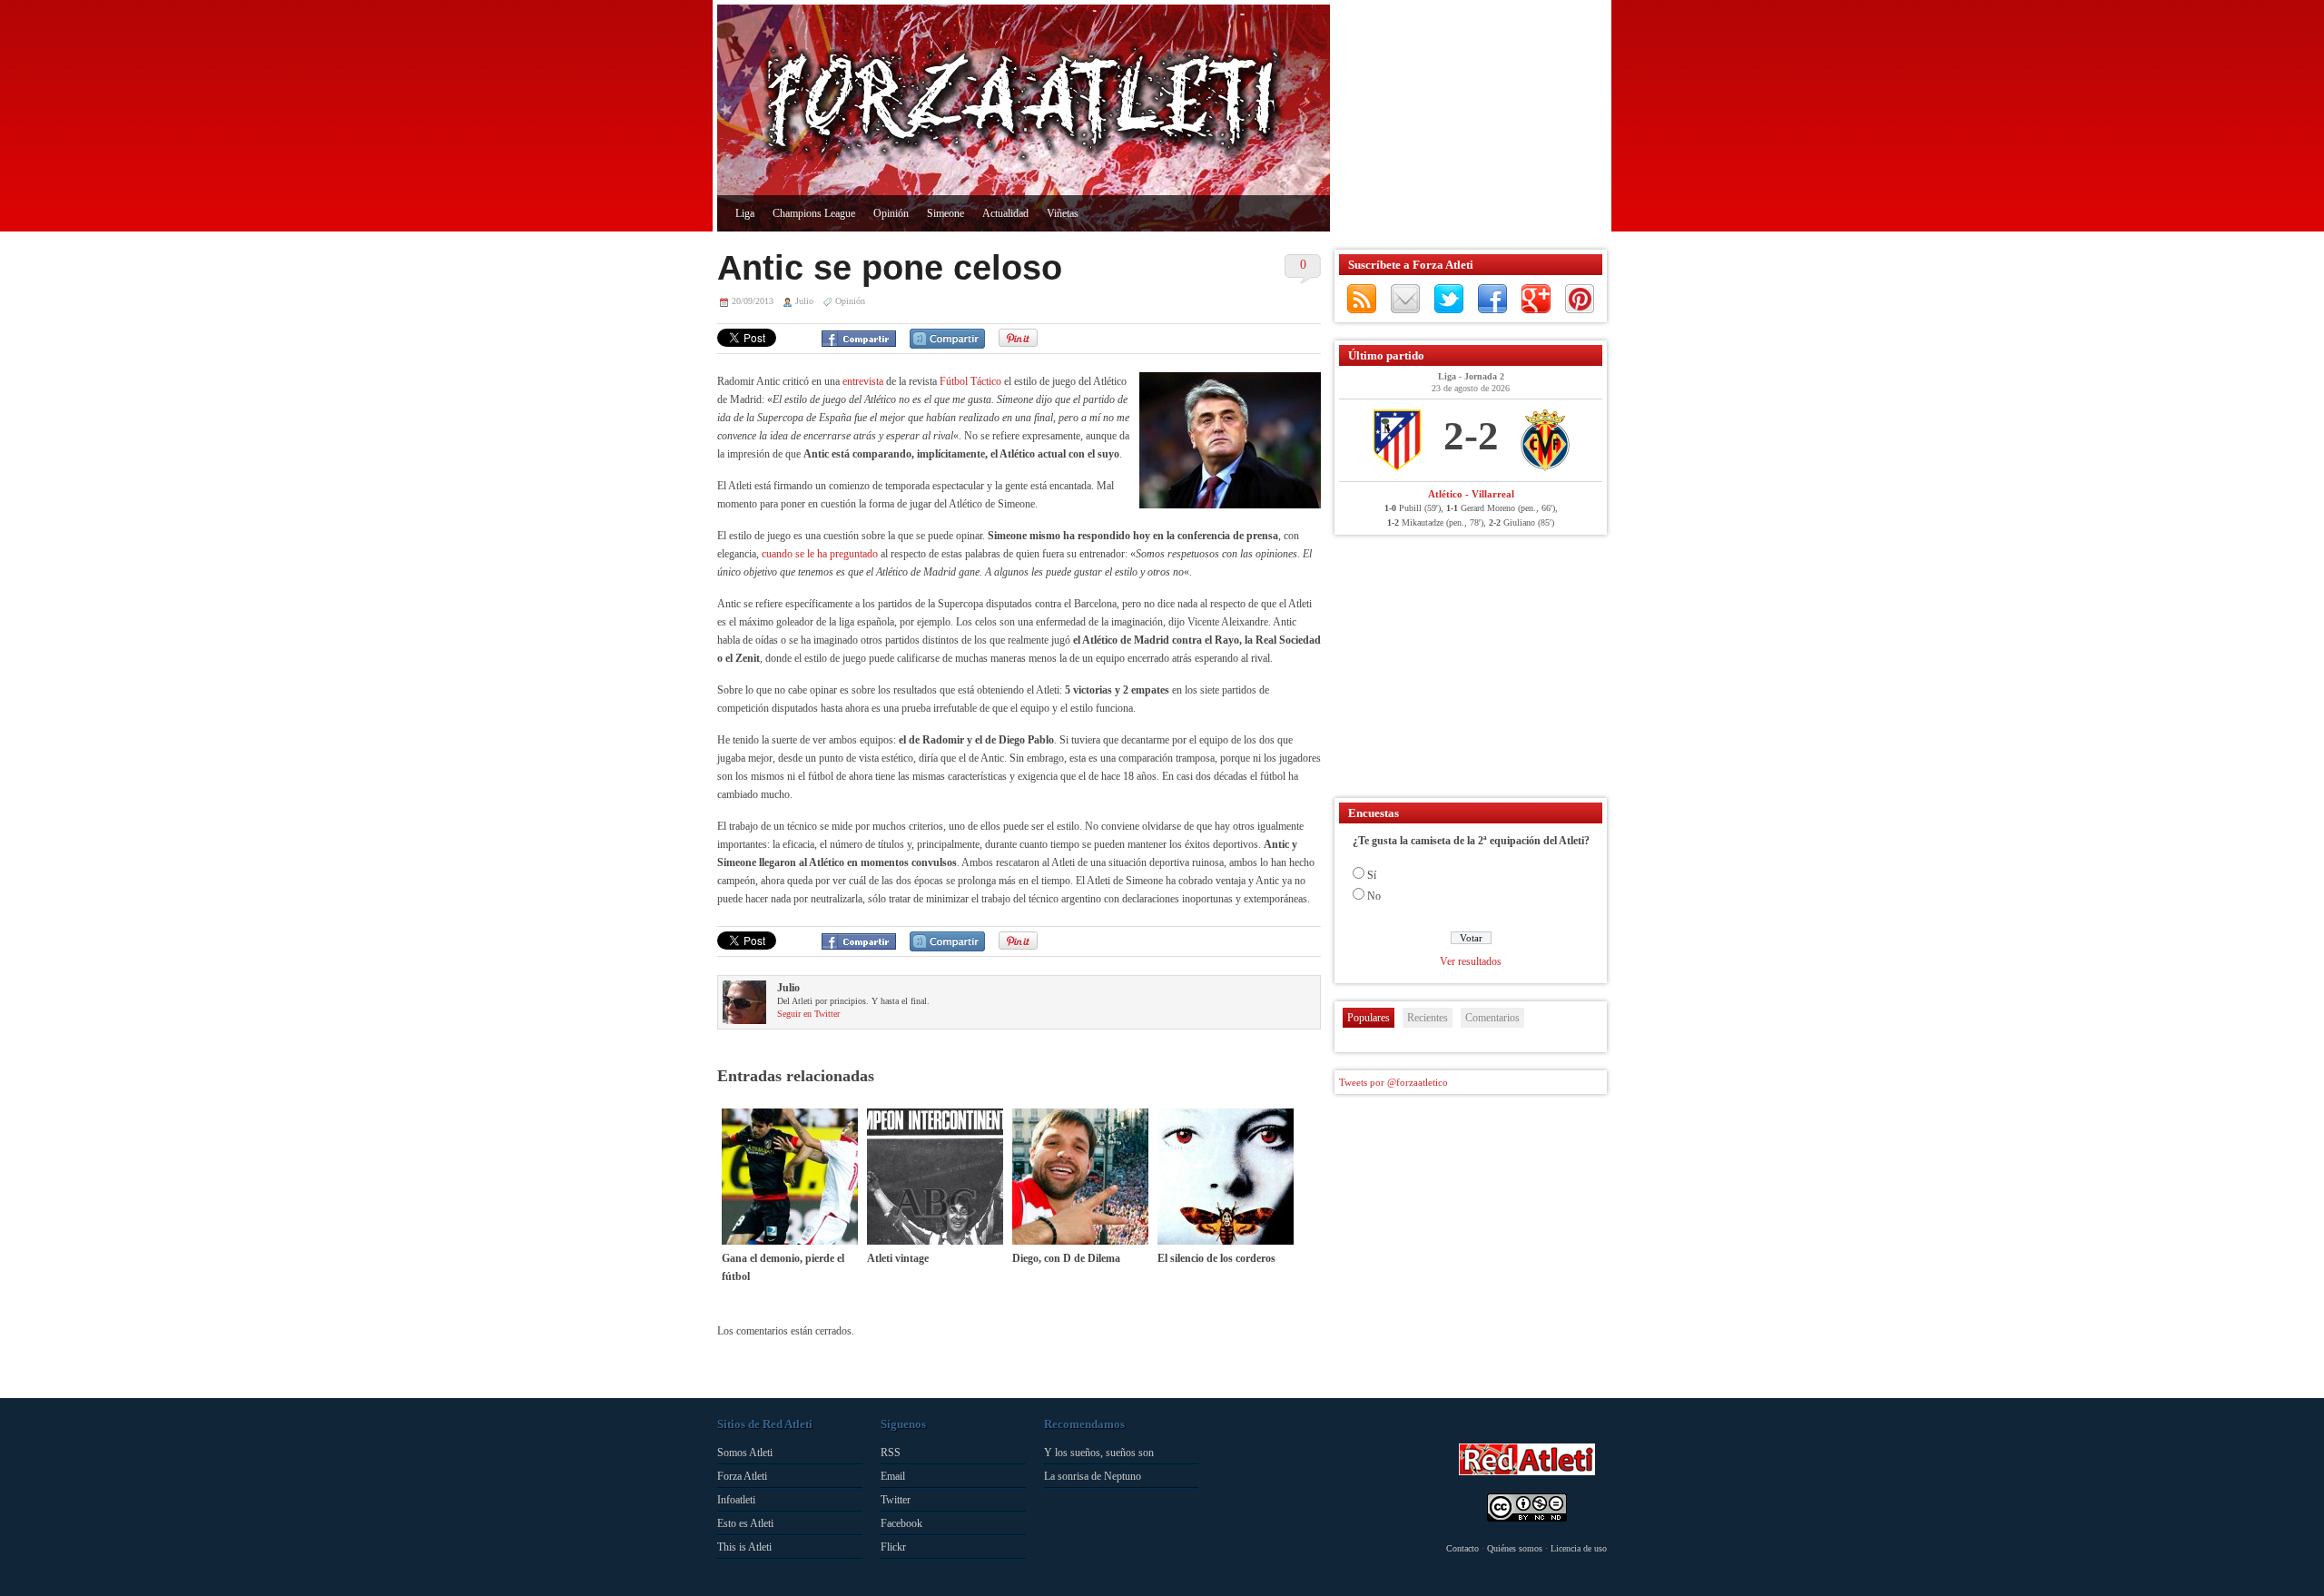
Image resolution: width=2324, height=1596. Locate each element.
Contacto (1462, 1548)
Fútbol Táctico (970, 381)
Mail (1405, 299)
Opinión (891, 213)
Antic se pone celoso (890, 268)
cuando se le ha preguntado (820, 554)
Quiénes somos (1515, 1548)
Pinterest (1580, 299)
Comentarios (1492, 1018)
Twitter (1449, 299)
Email (893, 1476)
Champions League (814, 213)
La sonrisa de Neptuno (1093, 1476)
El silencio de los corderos (1216, 1258)
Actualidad (1005, 213)
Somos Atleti (745, 1453)
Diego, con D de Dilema (1066, 1258)
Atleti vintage (898, 1258)
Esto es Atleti (745, 1523)
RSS (1362, 299)
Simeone (945, 213)
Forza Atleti (742, 1476)
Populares (1369, 1018)
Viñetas (1063, 213)
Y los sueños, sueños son (1099, 1453)
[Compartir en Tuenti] (947, 339)
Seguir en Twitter (808, 1014)
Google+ (1536, 299)
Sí (1372, 875)
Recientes (1428, 1018)
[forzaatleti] (1024, 105)
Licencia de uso (1579, 1548)
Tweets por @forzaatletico (1393, 1082)
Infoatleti (736, 1500)
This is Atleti (744, 1547)
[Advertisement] (1466, 118)
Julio (804, 301)
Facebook (1492, 299)
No (1374, 896)
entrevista (863, 381)
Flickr (893, 1547)
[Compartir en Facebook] (859, 339)
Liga (745, 213)
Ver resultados (1471, 961)
